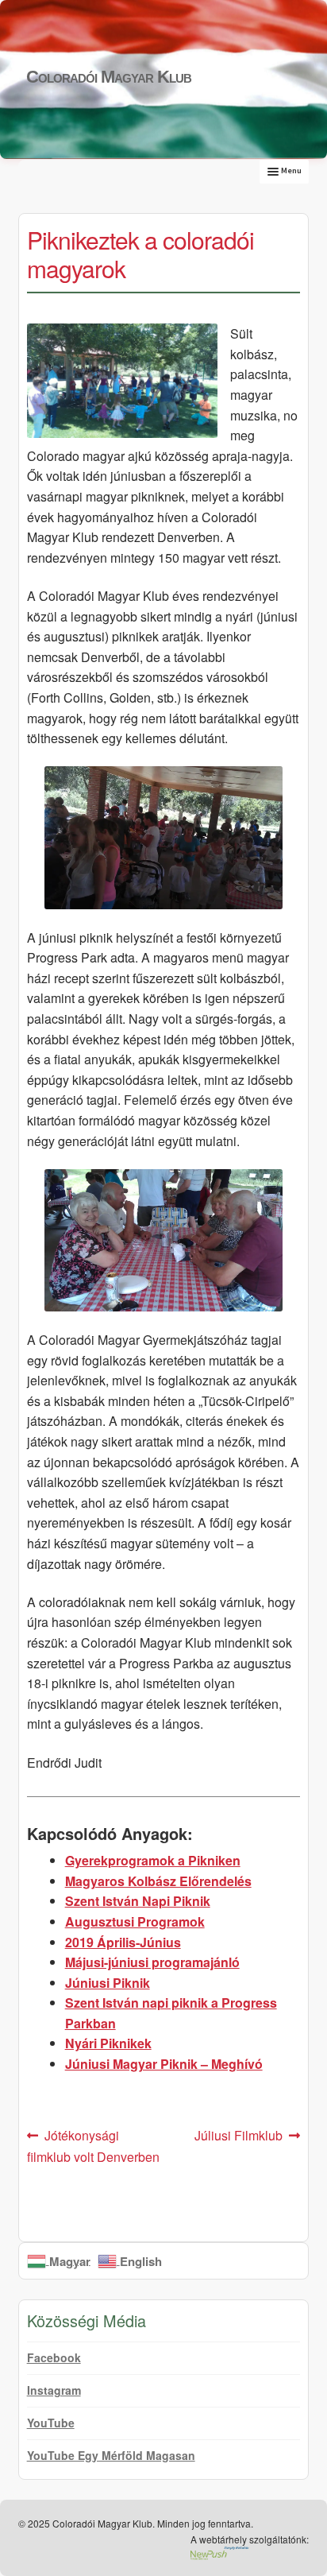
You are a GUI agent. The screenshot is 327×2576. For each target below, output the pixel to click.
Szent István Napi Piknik (138, 1901)
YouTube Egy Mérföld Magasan (111, 2455)
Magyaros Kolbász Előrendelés (158, 1881)
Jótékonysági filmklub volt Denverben (93, 2146)
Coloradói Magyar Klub (109, 77)
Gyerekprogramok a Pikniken (153, 1860)
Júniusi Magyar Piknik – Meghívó (164, 2064)
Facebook (54, 2357)
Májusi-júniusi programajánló (152, 1962)
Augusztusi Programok (135, 1921)
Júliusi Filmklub (239, 2136)
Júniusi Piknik (108, 1983)
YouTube (51, 2423)
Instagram (54, 2390)
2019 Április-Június (123, 1942)
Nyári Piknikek (108, 2043)
